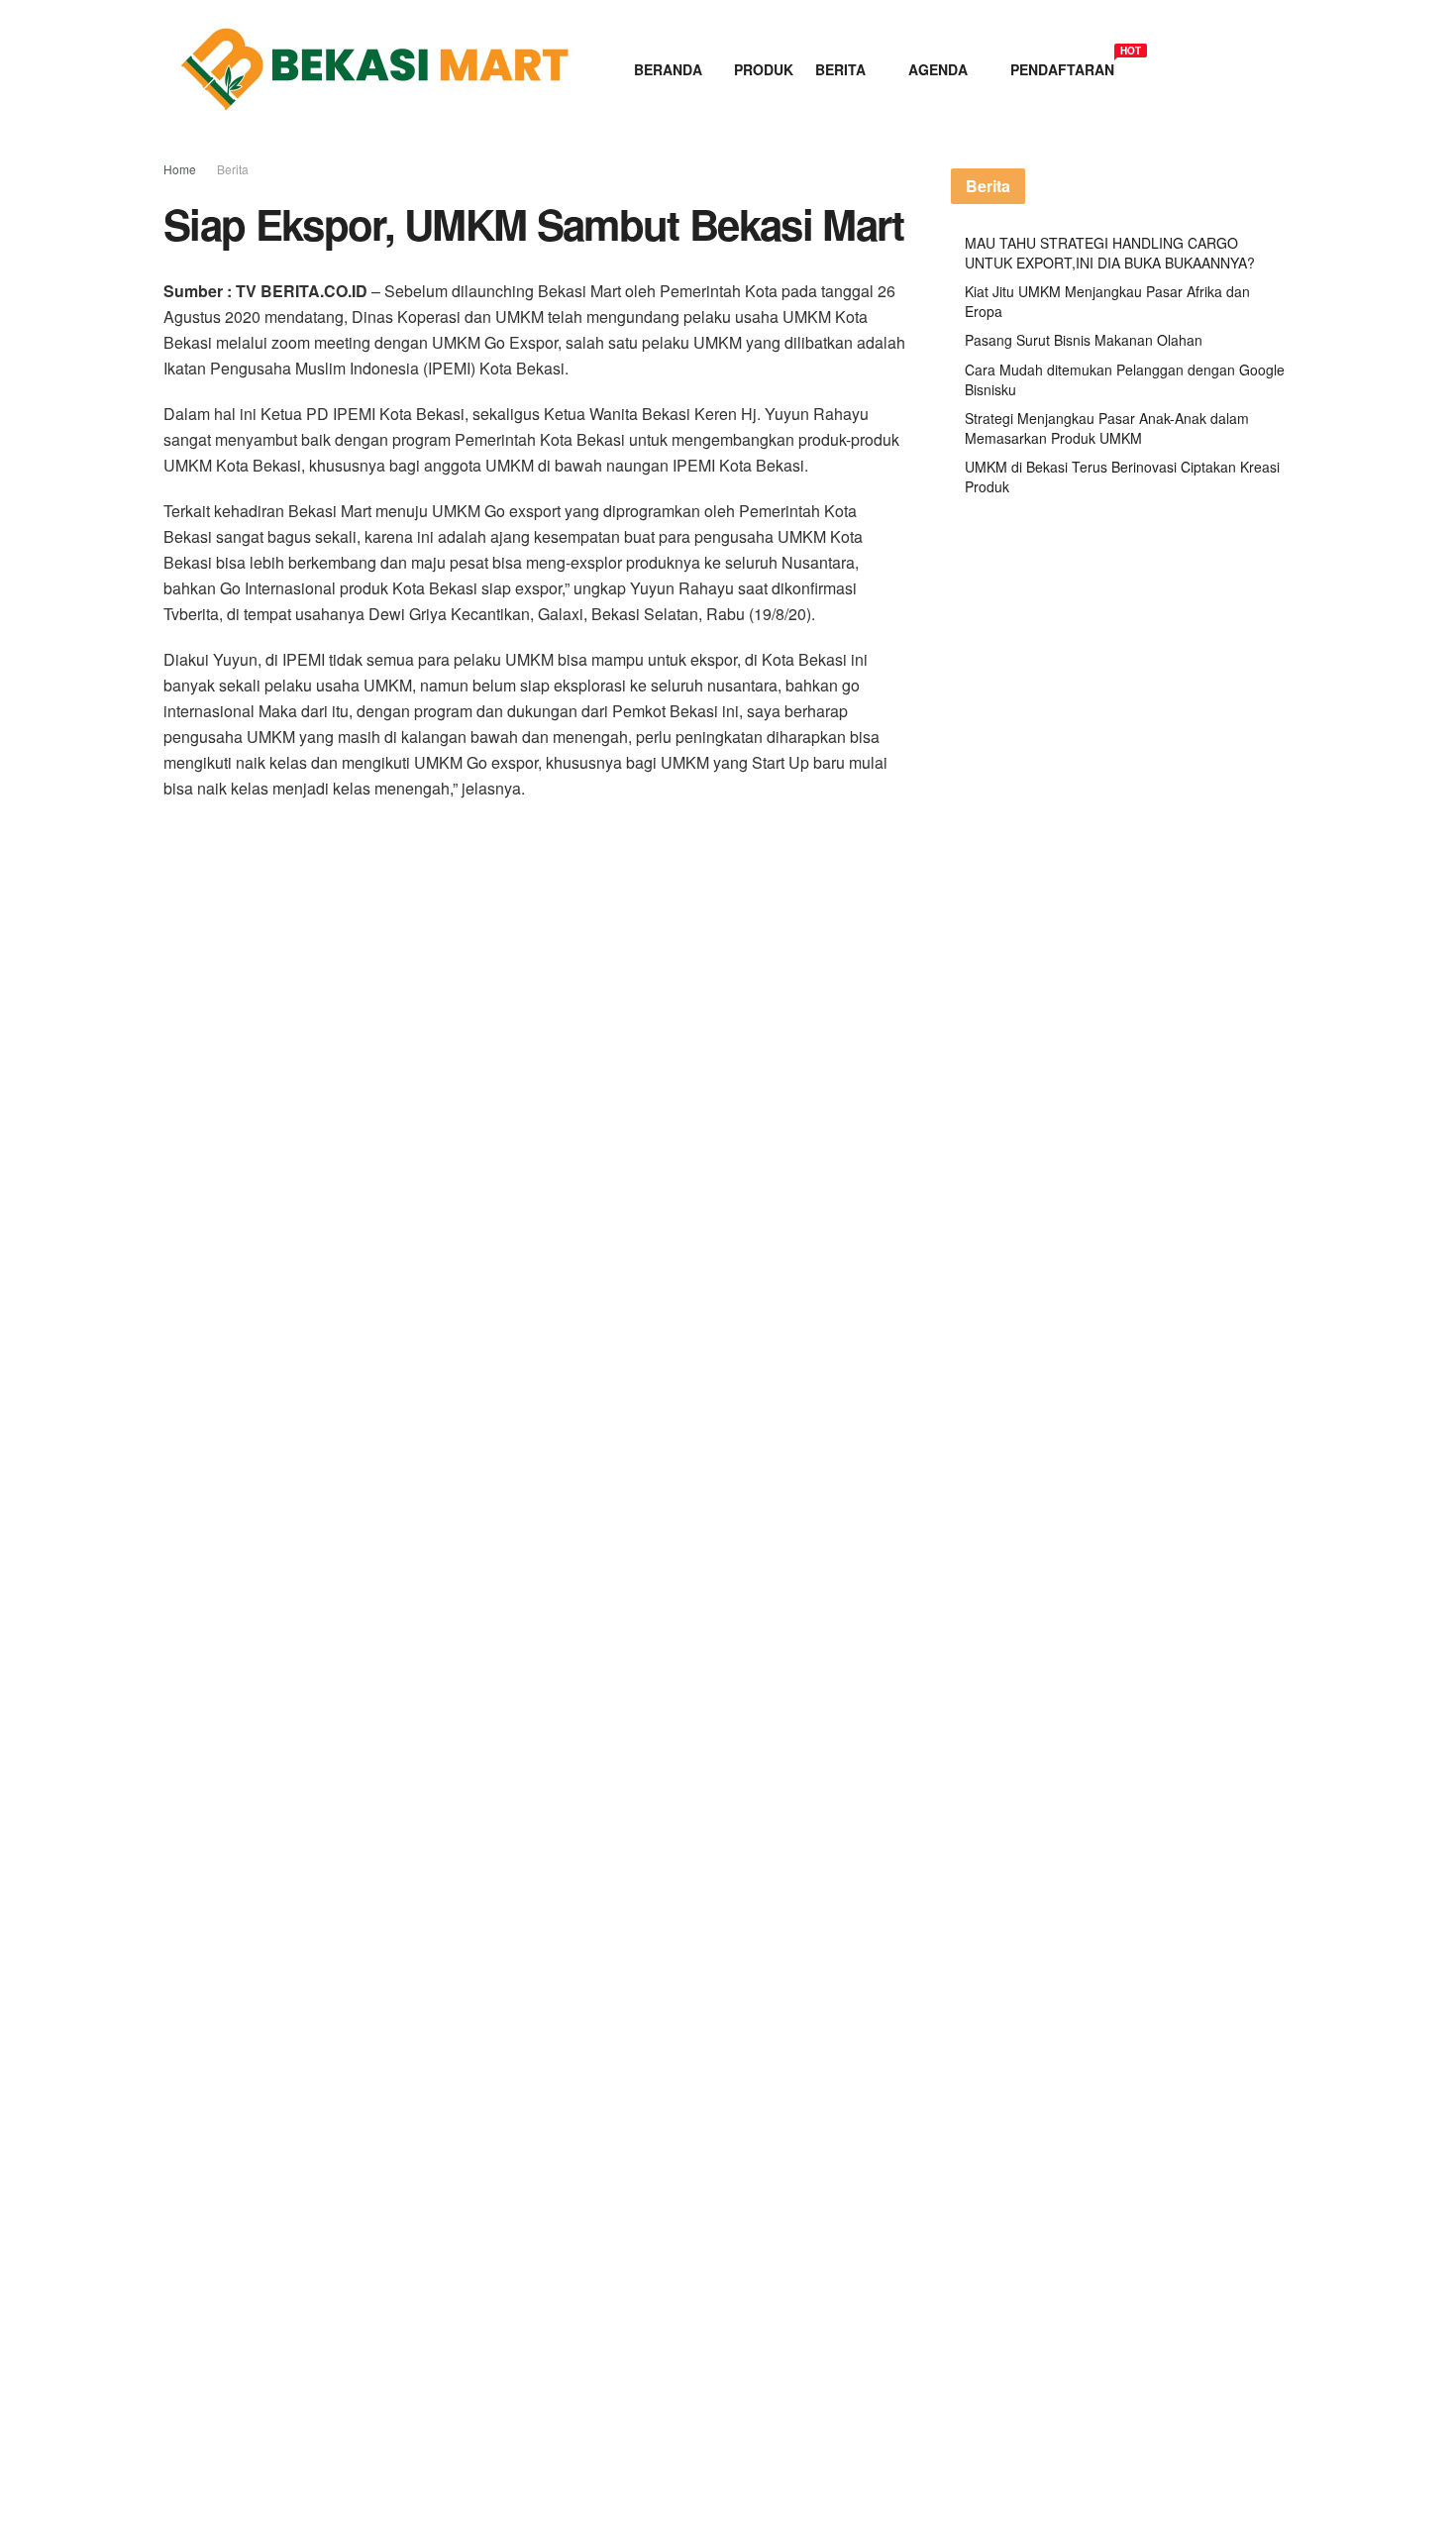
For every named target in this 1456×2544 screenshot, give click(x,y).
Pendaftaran (1062, 66)
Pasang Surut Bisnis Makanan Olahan (1084, 340)
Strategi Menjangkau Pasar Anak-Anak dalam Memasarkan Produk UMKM (1107, 428)
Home (180, 169)
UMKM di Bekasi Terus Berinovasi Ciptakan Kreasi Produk (1122, 477)
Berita (840, 69)
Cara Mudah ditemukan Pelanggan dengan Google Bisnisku (1125, 379)
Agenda (938, 69)
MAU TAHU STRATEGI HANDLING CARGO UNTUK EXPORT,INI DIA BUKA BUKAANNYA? (1110, 253)
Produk (764, 69)
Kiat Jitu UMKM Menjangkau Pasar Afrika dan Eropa (1107, 301)
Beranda (668, 69)
